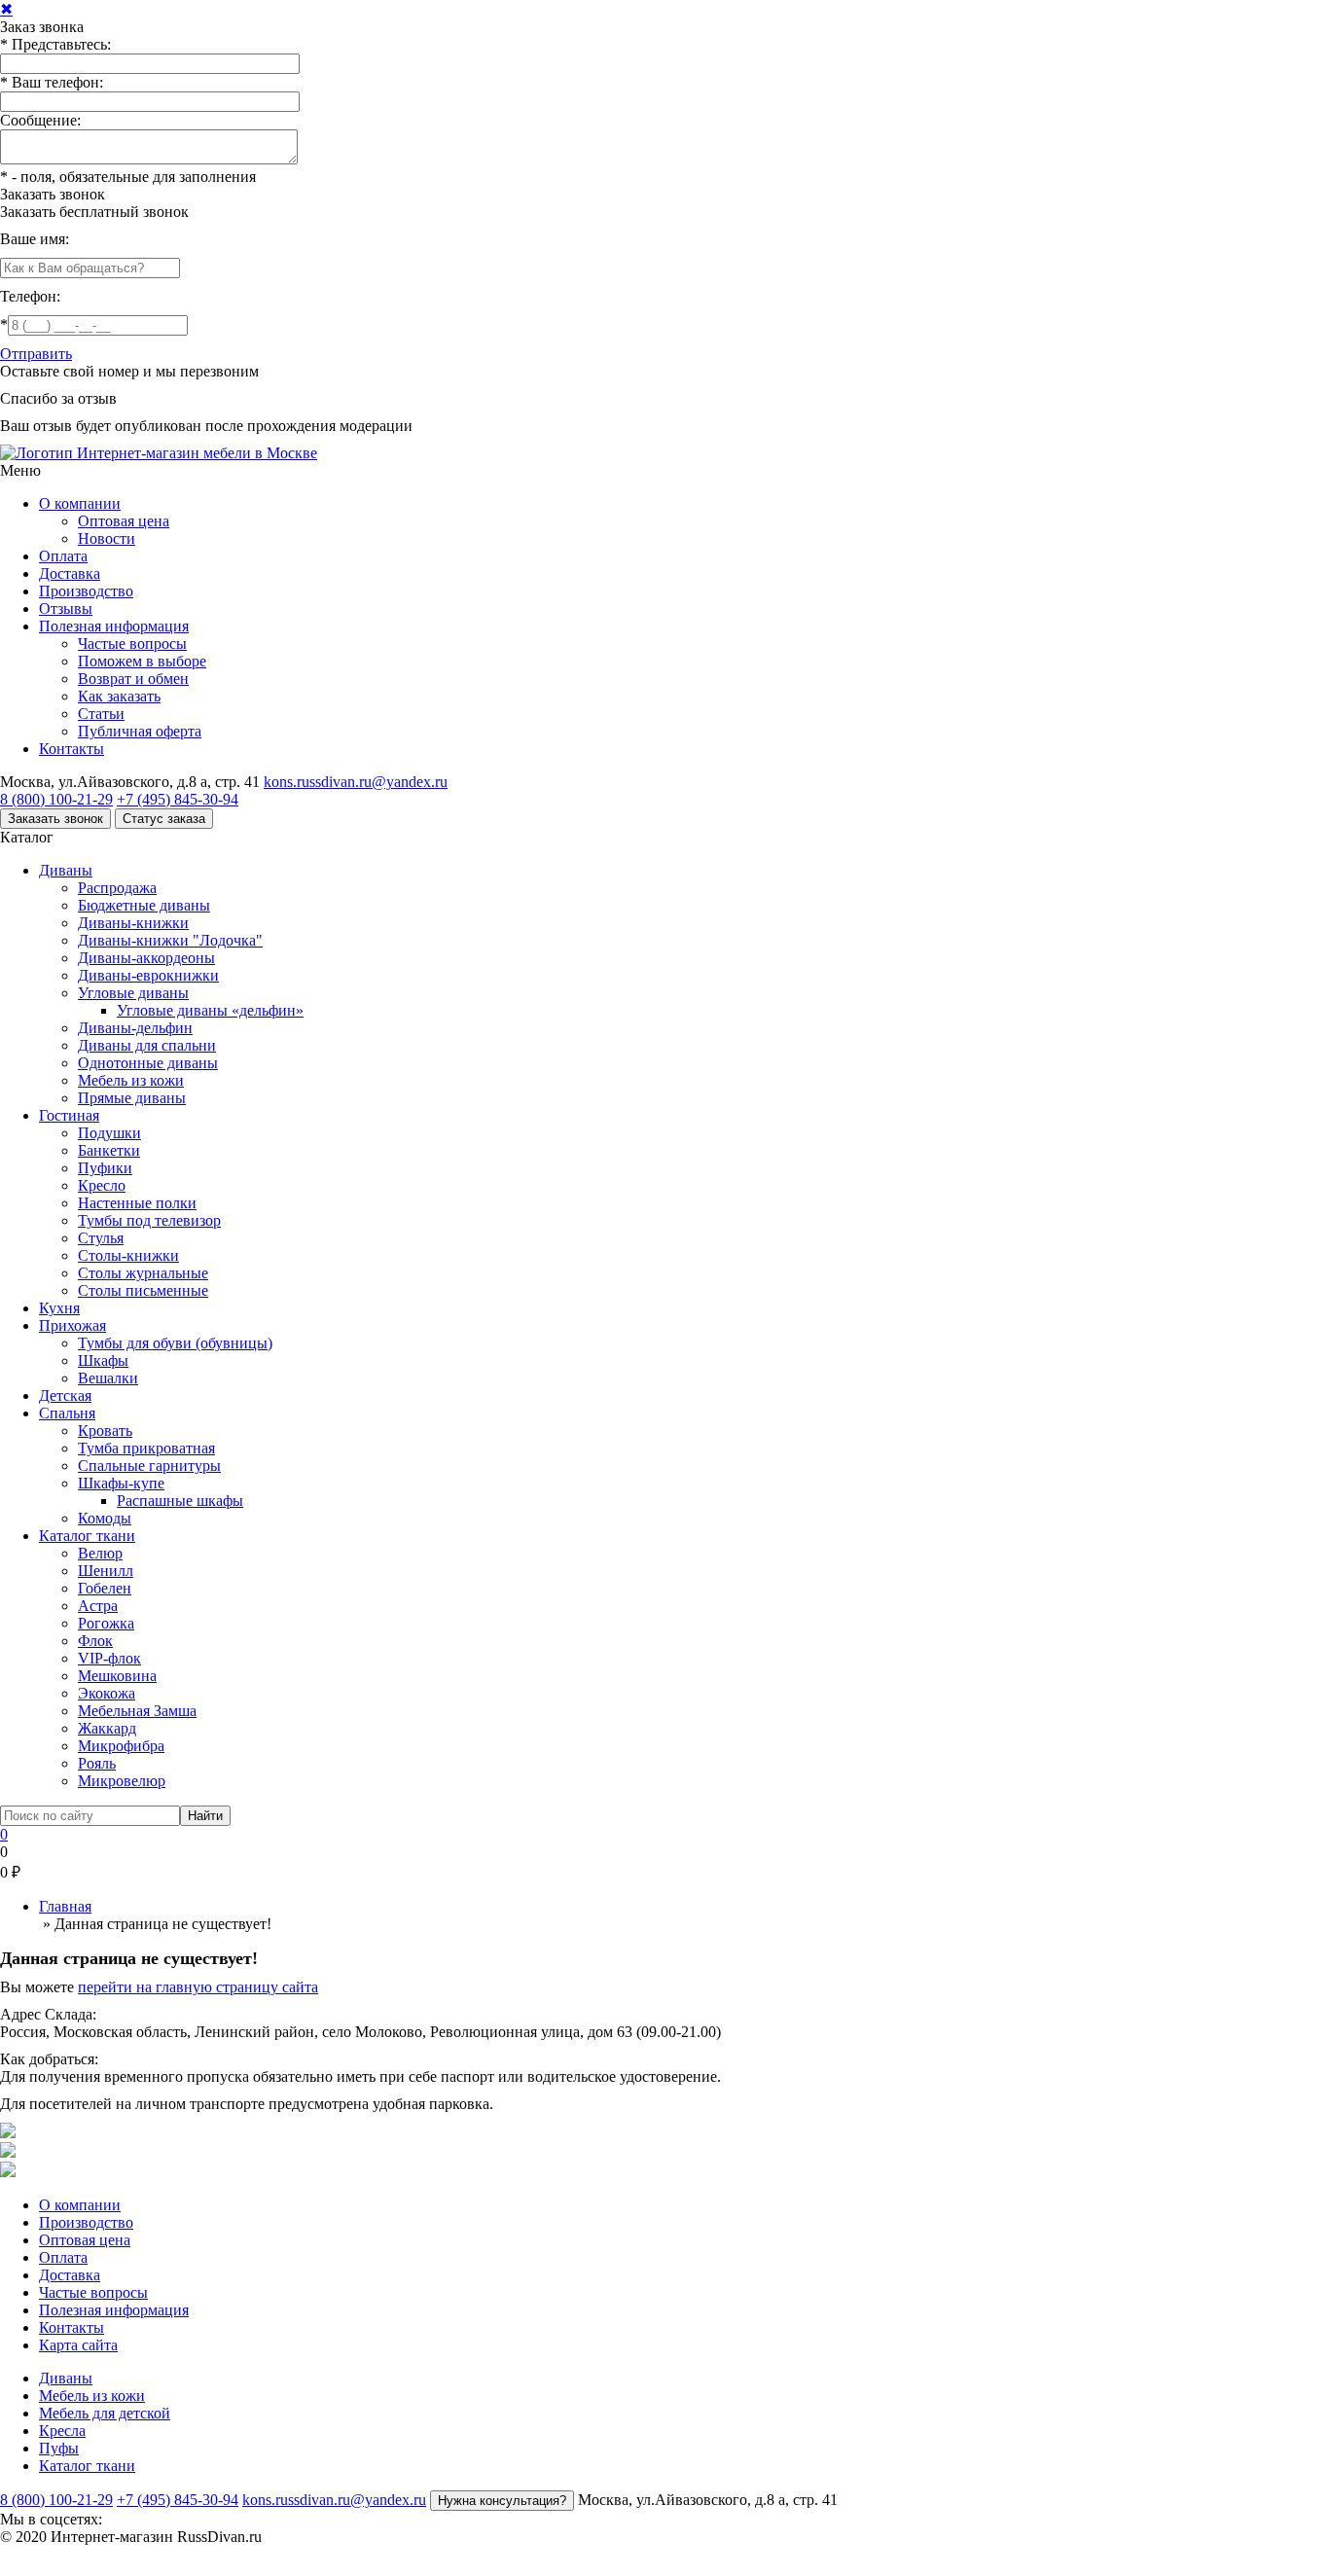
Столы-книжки (128, 1255)
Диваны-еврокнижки (148, 975)
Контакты (72, 749)
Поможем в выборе (142, 661)
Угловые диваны (133, 993)
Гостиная (69, 1115)
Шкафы (103, 1360)
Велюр (100, 1553)
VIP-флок (109, 1658)
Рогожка (106, 1623)
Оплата (63, 556)
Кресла (62, 2431)
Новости (107, 538)
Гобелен (105, 1588)
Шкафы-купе (121, 1483)
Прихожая (72, 1325)
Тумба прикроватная (146, 1448)
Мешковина (117, 1676)
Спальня (67, 1413)
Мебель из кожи (131, 1080)
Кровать (105, 1431)
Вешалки (108, 1378)
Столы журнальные (143, 1273)
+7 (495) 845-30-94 (178, 799)
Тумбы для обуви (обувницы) (175, 1343)
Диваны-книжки (133, 923)
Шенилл (106, 1571)
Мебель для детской (105, 2413)
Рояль (97, 1763)
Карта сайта (78, 2345)
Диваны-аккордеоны (146, 958)
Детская (65, 1395)
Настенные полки (137, 1203)
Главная (65, 1906)
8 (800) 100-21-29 (56, 799)
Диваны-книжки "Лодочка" (170, 940)
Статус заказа (164, 819)
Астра (98, 1606)
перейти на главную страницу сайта (198, 1987)
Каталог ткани (87, 1536)
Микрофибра (121, 1746)
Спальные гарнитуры (149, 1466)
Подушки (109, 1133)
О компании (80, 503)
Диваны (66, 870)
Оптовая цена (124, 521)
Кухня (59, 1308)
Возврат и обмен (133, 679)
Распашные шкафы (180, 1501)
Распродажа (117, 888)
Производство (86, 591)
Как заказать (119, 696)
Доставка (70, 573)
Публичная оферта (140, 731)
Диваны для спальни (147, 1045)
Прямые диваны (132, 1098)
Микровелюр (122, 1781)
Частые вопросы (132, 644)
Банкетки (109, 1150)
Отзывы (66, 608)
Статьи (101, 714)
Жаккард (107, 1728)
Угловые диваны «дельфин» (210, 1010)
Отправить (36, 354)
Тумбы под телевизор (149, 1220)
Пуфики (105, 1168)
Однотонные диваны (148, 1063)
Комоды (105, 1518)
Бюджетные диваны (144, 905)
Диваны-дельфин (135, 1028)
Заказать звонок (53, 194)
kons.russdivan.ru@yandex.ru (356, 782)
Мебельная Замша (137, 1711)
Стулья (101, 1238)
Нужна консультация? (502, 2501)
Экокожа (107, 1693)
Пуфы (59, 2448)
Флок (95, 1641)
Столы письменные (143, 1290)
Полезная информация (114, 626)
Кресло (102, 1185)
